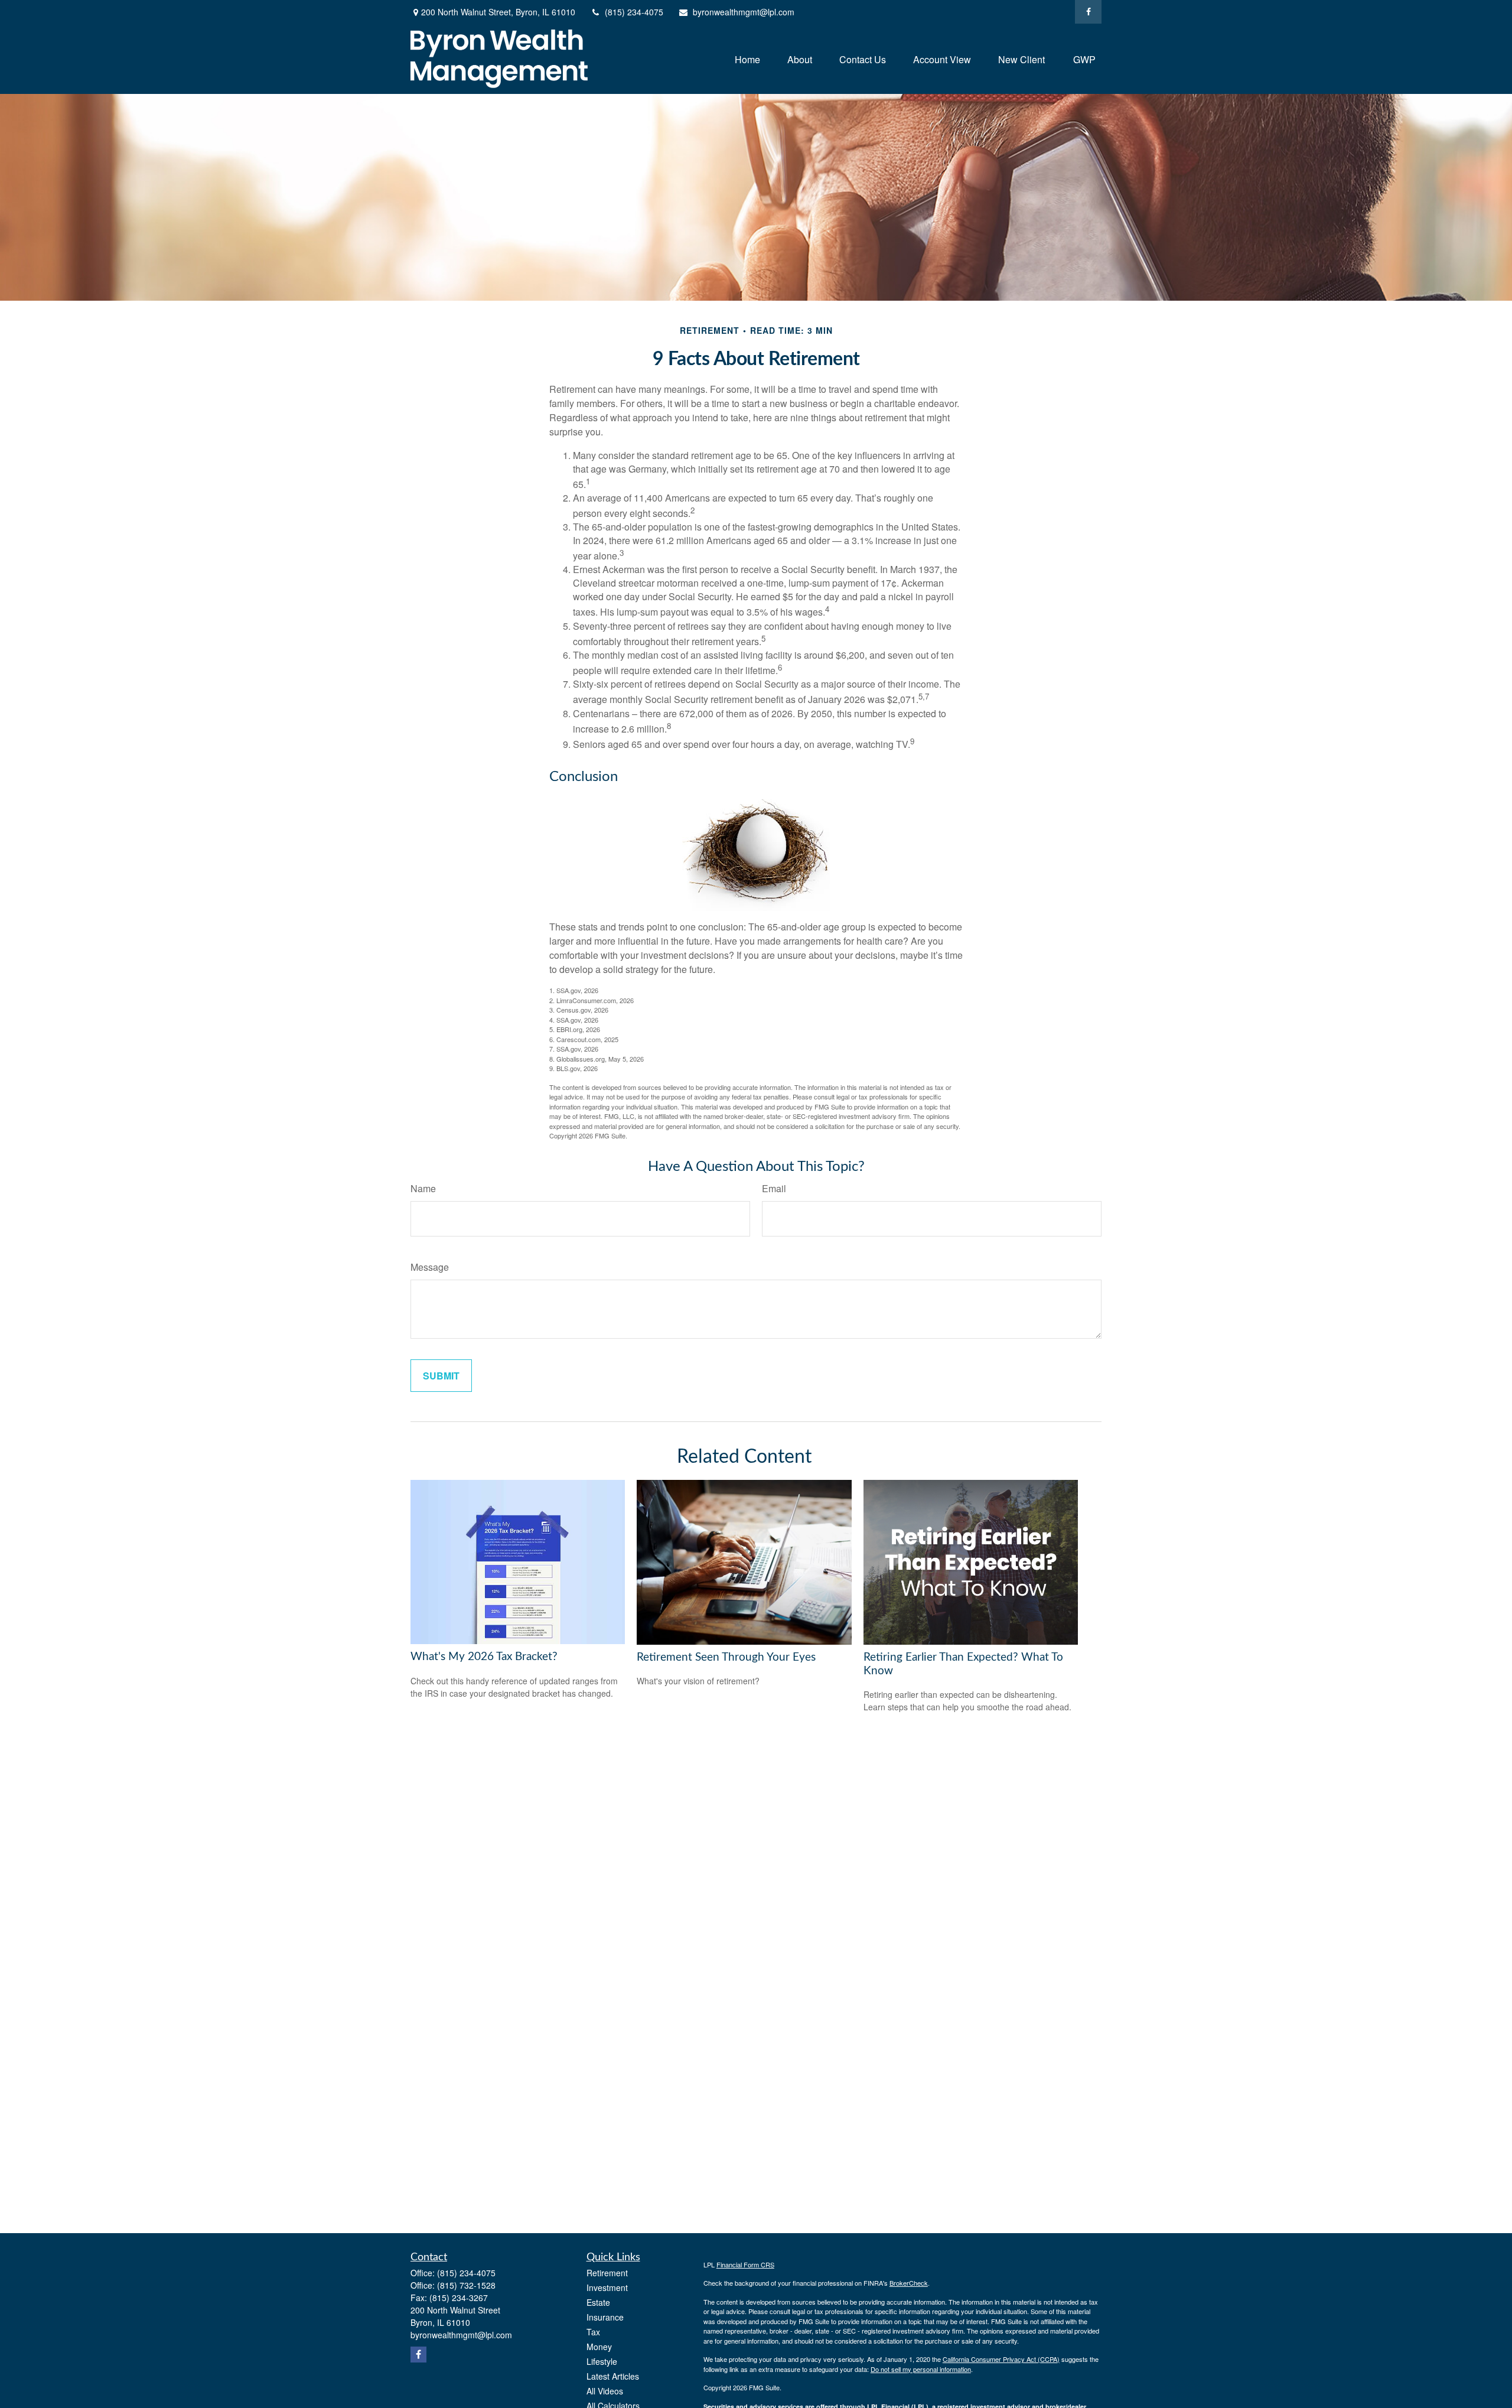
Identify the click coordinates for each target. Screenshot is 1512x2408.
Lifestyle (602, 2361)
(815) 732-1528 (466, 2285)
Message (430, 1267)
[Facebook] (1088, 12)
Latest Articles (613, 2376)
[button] (747, 59)
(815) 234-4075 (634, 12)
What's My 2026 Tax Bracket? (484, 1657)
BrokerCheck (909, 2283)
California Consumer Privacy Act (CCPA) (1001, 2359)
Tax (593, 2332)
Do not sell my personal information (921, 2369)
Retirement (607, 2273)
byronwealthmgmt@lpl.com (744, 12)
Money (599, 2347)
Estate (598, 2302)
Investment (607, 2287)
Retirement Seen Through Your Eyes (726, 1657)
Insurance (605, 2317)
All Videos (605, 2391)
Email (774, 1188)
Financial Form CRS (745, 2264)
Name (423, 1188)
